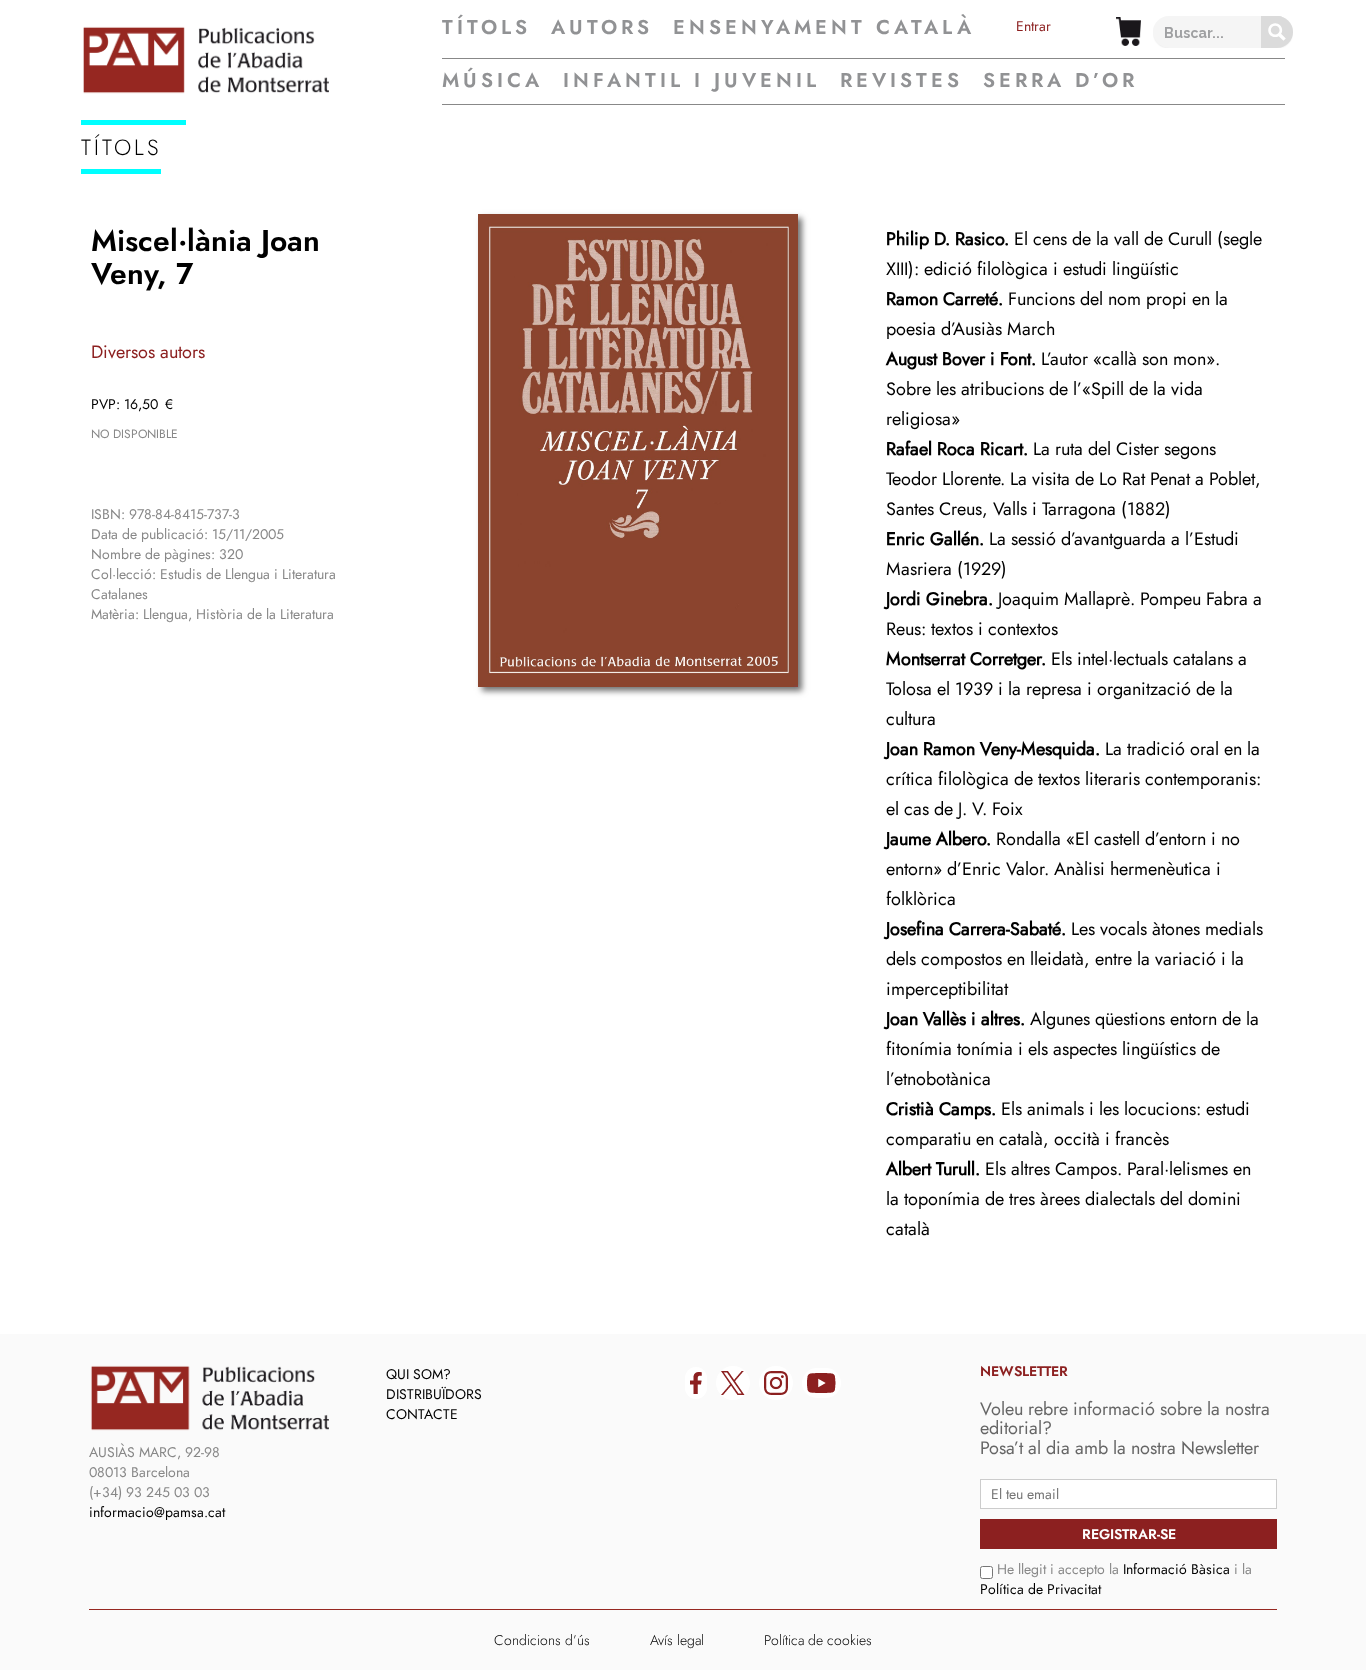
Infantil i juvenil (691, 80)
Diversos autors (148, 352)
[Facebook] (696, 1383)
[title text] (261, 60)
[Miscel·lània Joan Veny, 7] (638, 450)
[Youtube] (821, 1383)
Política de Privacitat (1040, 1589)
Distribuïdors (434, 1394)
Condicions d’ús (542, 1640)
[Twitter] (733, 1383)
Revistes (901, 80)
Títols (486, 28)
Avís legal (677, 1640)
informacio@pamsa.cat (157, 1512)
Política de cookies (818, 1640)
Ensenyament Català (824, 28)
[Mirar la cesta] (1128, 31)
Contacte (422, 1414)
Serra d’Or (1060, 80)
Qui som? (418, 1374)
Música (492, 80)
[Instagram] (776, 1383)
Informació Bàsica (1176, 1569)
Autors (602, 28)
